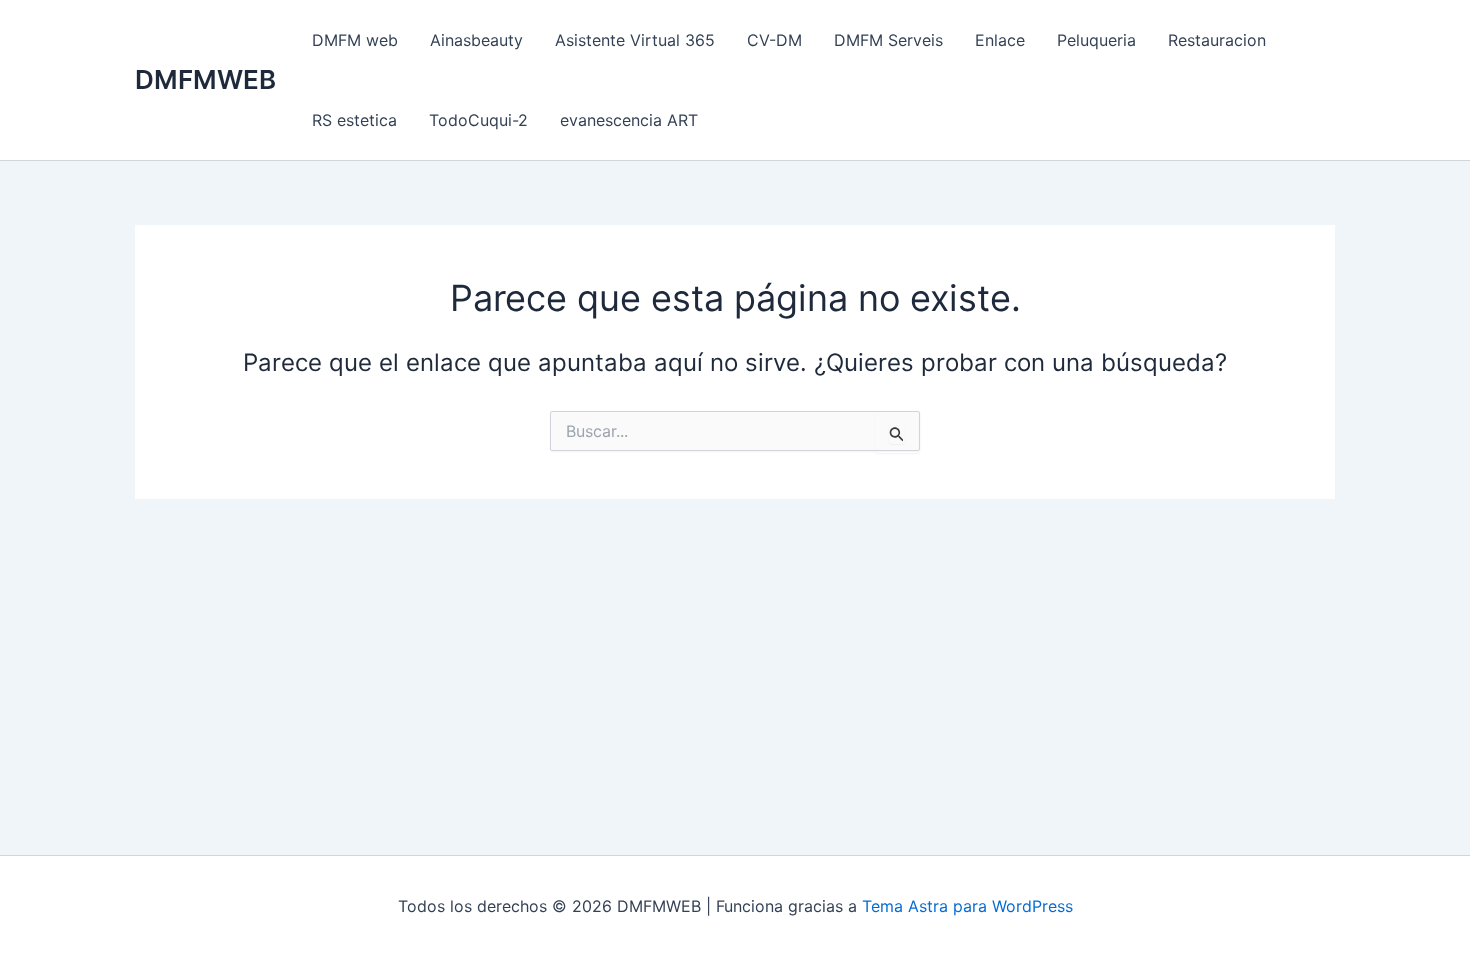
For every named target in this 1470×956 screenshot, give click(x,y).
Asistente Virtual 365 (635, 40)
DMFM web (355, 40)
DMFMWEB (205, 79)
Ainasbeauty (476, 40)
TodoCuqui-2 (478, 120)
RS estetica (354, 120)
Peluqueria (1096, 40)
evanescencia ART (629, 120)
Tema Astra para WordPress (967, 906)
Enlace (1000, 40)
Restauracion (1217, 40)
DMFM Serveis (888, 40)
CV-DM (774, 40)
